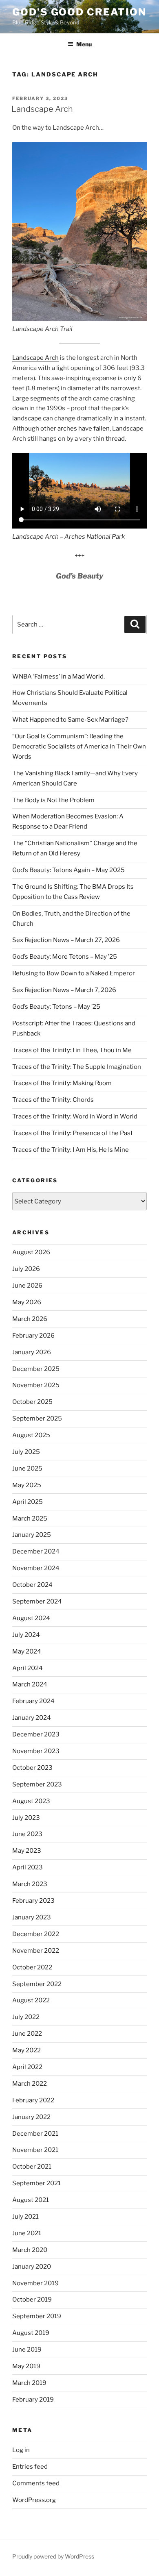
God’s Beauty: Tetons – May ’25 (56, 1007)
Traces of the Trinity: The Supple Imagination (77, 1067)
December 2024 (36, 1551)
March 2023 (30, 1884)
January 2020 (32, 2267)
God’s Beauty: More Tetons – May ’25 (65, 957)
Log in (21, 2450)
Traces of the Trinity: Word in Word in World (75, 1116)
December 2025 (36, 1369)
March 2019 (29, 2383)
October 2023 (32, 1768)
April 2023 (28, 1867)
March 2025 (30, 1519)
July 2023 (26, 1818)
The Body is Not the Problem (53, 800)
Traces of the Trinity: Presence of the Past (73, 1133)
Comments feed (36, 2483)
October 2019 (32, 2300)
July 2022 (26, 2017)
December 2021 (35, 2134)
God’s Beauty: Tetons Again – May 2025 (68, 870)
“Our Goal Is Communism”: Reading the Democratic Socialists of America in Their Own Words (79, 746)
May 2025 (27, 1485)
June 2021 (27, 2233)
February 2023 (33, 1901)
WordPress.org (34, 2500)
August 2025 (31, 1435)
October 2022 (32, 1967)
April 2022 (27, 2067)
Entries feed (30, 2467)
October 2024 (32, 1585)
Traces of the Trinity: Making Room (62, 1083)
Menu (84, 44)
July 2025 (26, 1452)
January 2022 (31, 2117)
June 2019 (27, 2350)
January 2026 (32, 1352)
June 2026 (27, 1286)
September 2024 (37, 1601)
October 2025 (32, 1402)
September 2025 (37, 1419)
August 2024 (31, 1618)
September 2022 (37, 1984)
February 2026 (33, 1336)
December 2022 (36, 1934)
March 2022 (30, 2084)
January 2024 (32, 1718)
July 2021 (25, 2217)
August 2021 (31, 2200)
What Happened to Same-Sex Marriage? (70, 720)
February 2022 (33, 2100)
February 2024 (33, 1701)
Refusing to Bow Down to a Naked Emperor (74, 973)
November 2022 (36, 1951)
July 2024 (26, 1635)
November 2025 (36, 1385)
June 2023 (27, 1834)
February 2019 (33, 2400)
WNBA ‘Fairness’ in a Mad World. (59, 677)
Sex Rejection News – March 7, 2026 (64, 990)
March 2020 (30, 2250)
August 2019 (31, 2333)
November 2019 (35, 2283)
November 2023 (36, 1751)
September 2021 (36, 2183)
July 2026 (26, 1269)
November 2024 (36, 1568)
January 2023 (32, 1917)
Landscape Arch (42, 109)
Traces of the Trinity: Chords (53, 1100)
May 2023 (27, 1851)
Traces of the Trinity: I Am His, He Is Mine (71, 1150)
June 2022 (27, 2034)
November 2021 (35, 2150)
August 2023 (31, 1801)
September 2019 (37, 2316)
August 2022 (31, 2000)
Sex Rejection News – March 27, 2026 (66, 940)
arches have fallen (84, 429)
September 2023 (37, 1784)
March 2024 (30, 1684)
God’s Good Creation (79, 12)
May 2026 (27, 1302)
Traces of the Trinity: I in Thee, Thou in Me (72, 1050)
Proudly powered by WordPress (53, 2556)
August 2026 (31, 1252)
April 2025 (28, 1502)
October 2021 (32, 2167)
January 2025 (32, 1535)
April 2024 (28, 1668)
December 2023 (36, 1734)
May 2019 (26, 2366)
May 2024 (27, 1651)
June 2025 (27, 1469)
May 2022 (26, 2050)
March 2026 (30, 1319)
